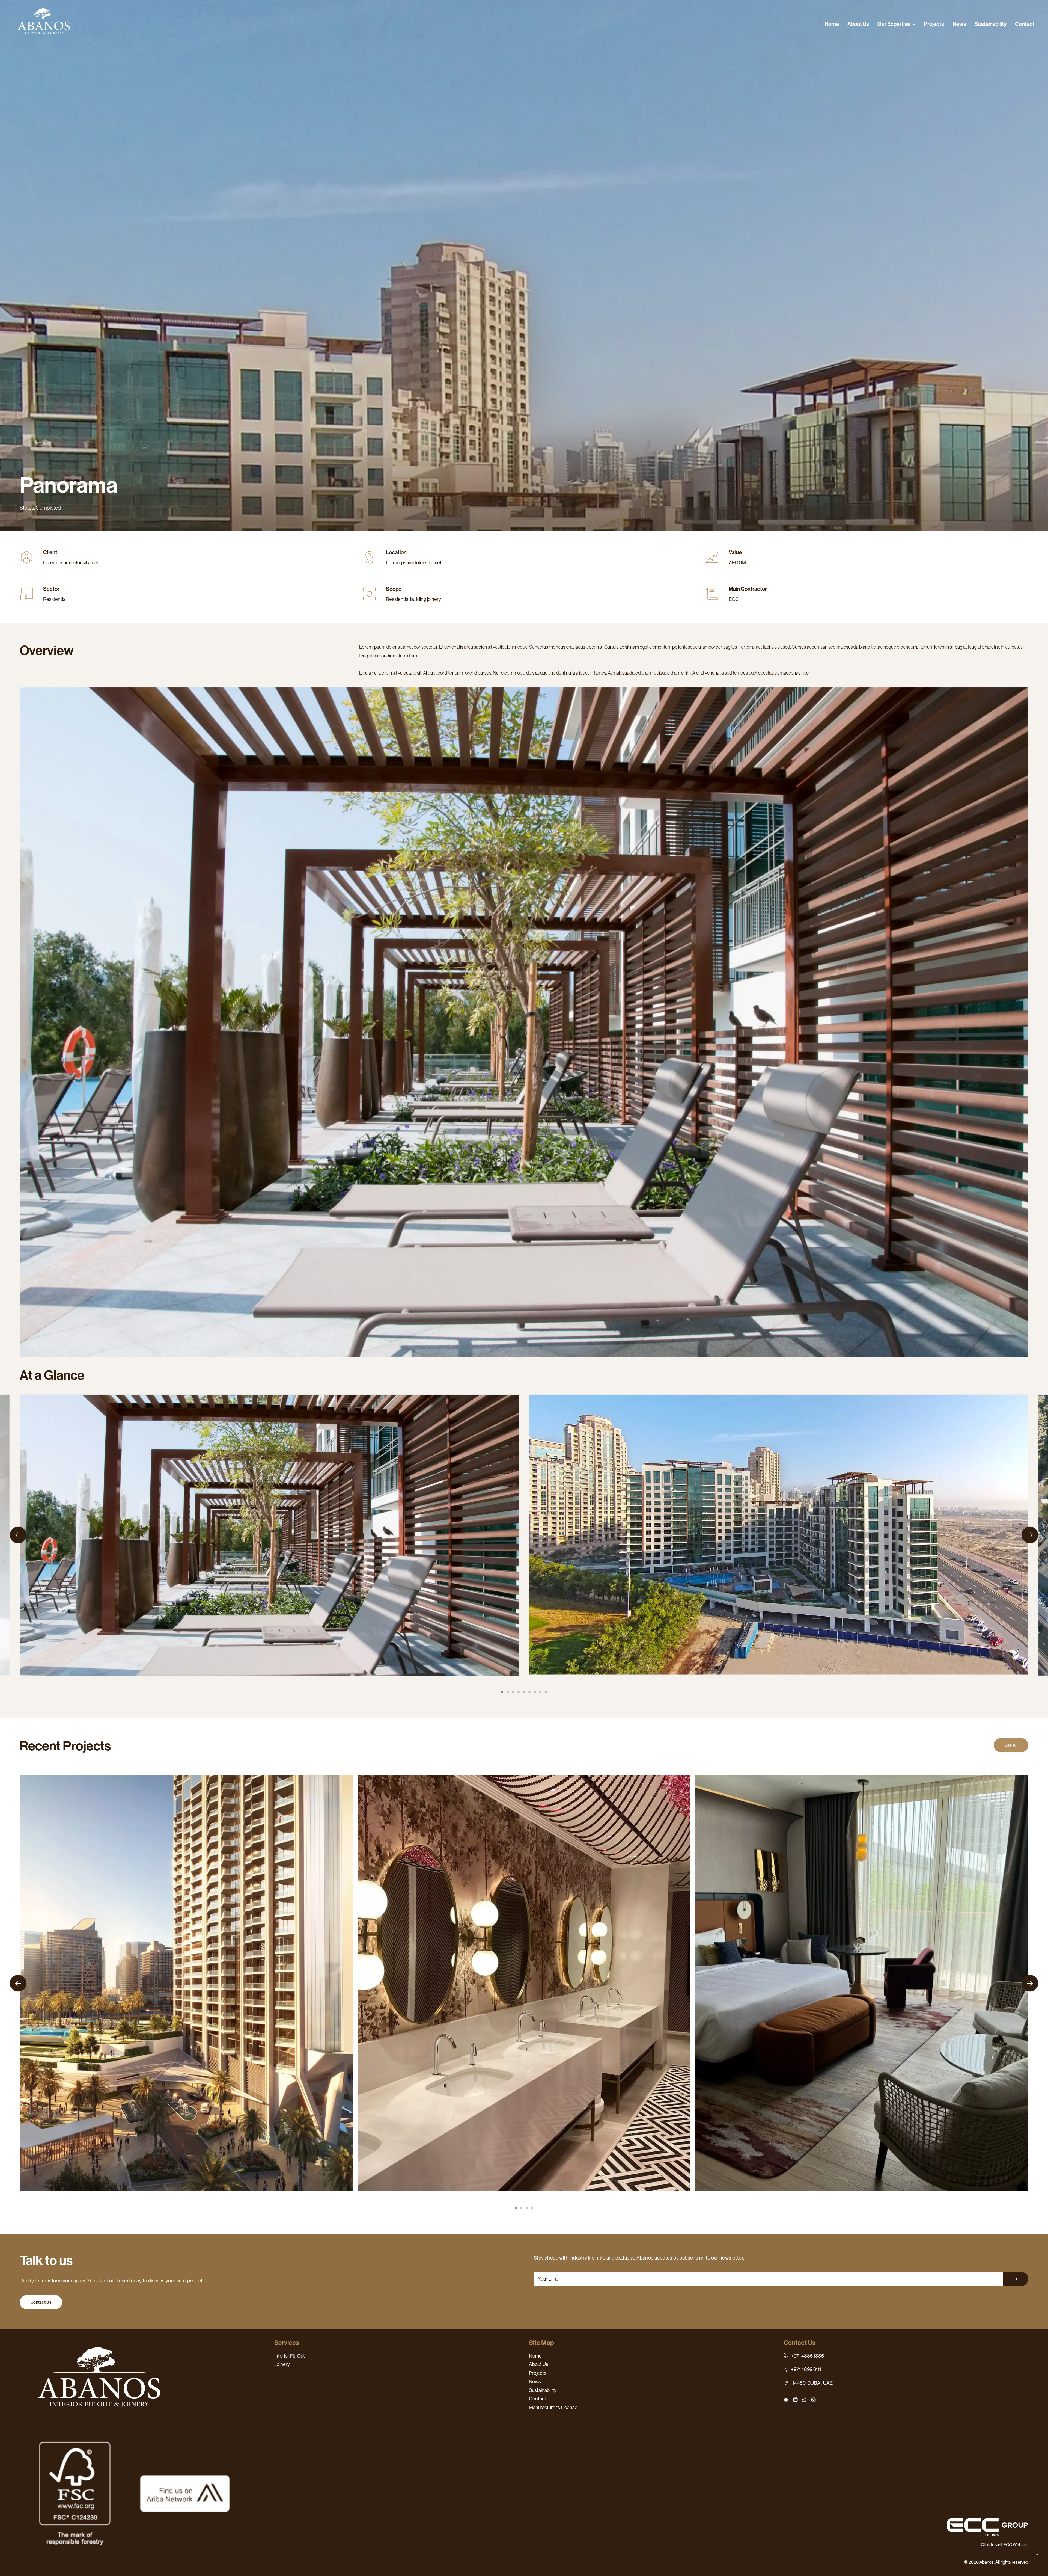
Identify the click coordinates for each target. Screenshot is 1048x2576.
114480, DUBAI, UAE (812, 2383)
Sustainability (991, 24)
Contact (1025, 24)
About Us (858, 24)
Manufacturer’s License (553, 2408)
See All (1011, 1745)
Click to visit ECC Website (1005, 2545)
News (959, 24)
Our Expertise (894, 24)
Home (832, 24)
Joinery (282, 2364)
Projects (934, 24)
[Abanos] (44, 24)
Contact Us (41, 2302)
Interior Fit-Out (290, 2356)
